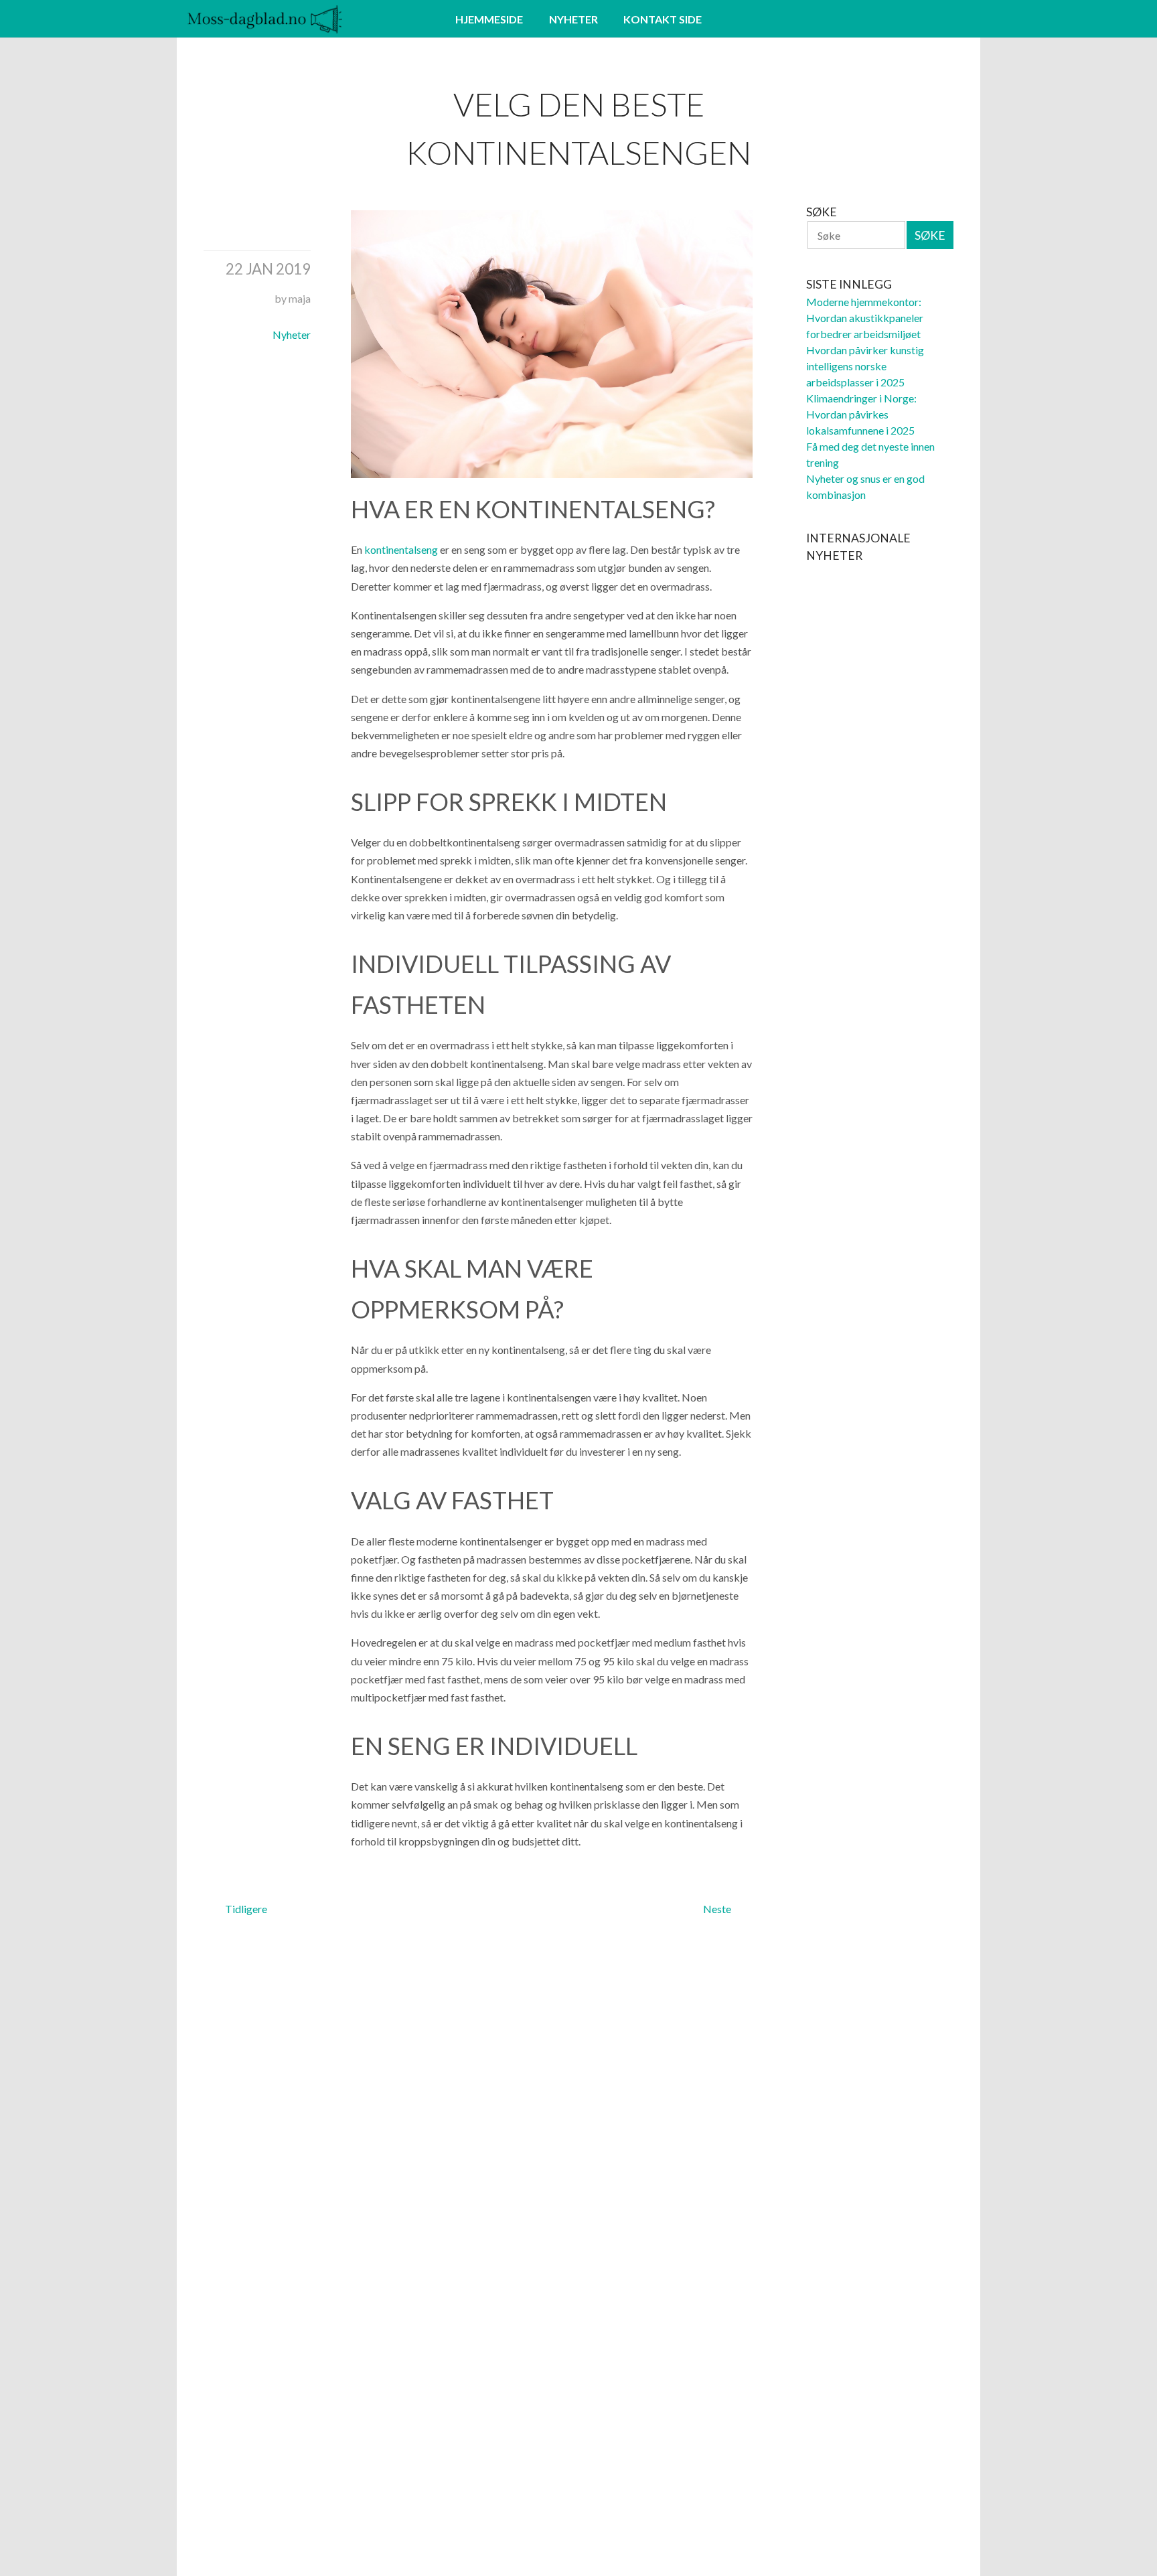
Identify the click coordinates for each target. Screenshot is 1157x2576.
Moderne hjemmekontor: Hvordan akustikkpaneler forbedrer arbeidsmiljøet (865, 318)
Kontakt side (663, 19)
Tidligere (246, 1909)
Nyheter (573, 19)
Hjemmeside (489, 19)
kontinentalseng (401, 549)
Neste (717, 1909)
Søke (930, 235)
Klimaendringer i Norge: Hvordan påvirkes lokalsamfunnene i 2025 (861, 414)
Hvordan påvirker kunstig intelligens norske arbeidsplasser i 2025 (865, 366)
